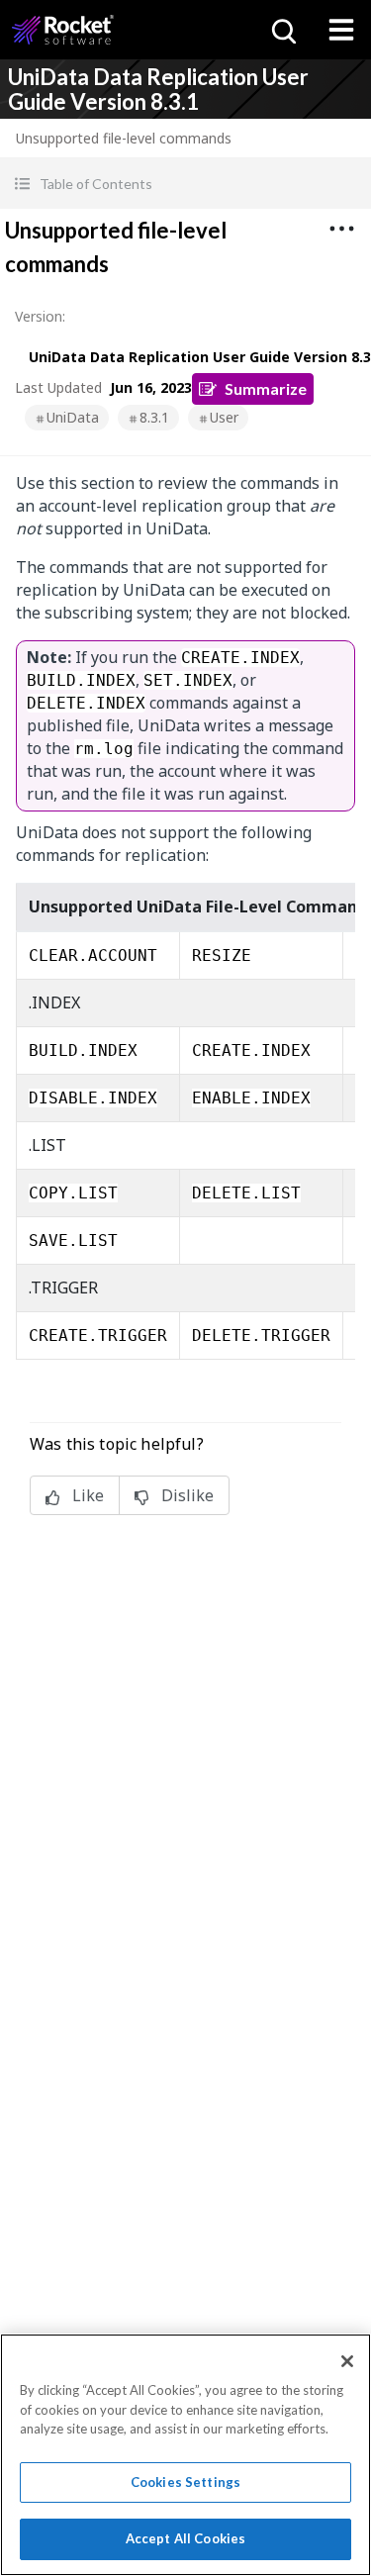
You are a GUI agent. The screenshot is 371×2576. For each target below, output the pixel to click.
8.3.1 (154, 417)
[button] (185, 184)
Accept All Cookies (185, 2538)
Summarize (266, 388)
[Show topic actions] (341, 229)
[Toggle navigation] (341, 30)
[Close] (347, 2361)
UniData (73, 417)
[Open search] (282, 30)
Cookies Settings (185, 2482)
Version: (40, 316)
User (224, 417)
